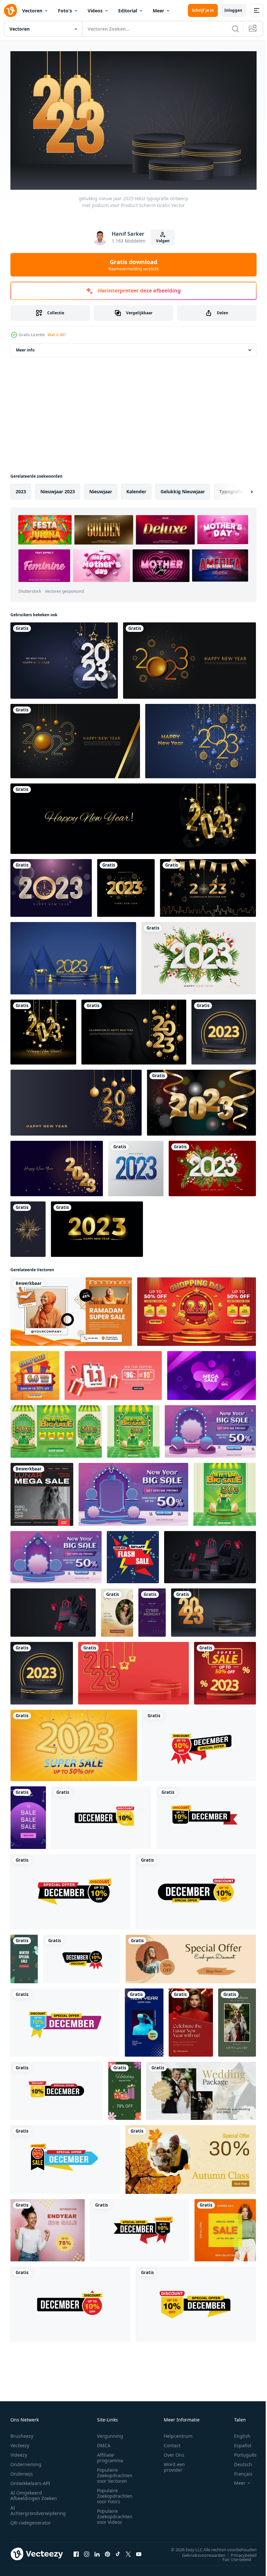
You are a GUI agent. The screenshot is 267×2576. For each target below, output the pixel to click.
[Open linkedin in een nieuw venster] (97, 2551)
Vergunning (110, 2433)
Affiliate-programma (110, 2455)
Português (240, 2452)
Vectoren (32, 11)
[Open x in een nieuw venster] (128, 2551)
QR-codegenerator (31, 2520)
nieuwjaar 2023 (58, 489)
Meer (158, 11)
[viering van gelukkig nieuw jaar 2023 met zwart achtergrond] (190, 658)
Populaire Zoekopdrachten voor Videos (115, 2514)
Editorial (128, 11)
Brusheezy (22, 2433)
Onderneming (26, 2461)
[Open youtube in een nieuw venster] (139, 2551)
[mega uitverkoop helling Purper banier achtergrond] (211, 1373)
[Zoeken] (235, 29)
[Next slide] (241, 489)
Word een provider (174, 2464)
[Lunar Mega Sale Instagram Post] (42, 1492)
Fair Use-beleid (232, 2556)
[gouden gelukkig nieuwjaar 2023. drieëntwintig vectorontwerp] (97, 1227)
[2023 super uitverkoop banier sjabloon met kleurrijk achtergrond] (225, 1671)
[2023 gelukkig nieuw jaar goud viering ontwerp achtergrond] (134, 1029)
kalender (136, 489)
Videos (95, 11)
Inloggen (233, 10)
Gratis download (133, 265)
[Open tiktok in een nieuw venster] (118, 2551)
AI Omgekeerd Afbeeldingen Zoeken (34, 2493)
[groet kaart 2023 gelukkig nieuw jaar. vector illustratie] (64, 658)
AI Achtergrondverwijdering (38, 2508)
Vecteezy (20, 2442)
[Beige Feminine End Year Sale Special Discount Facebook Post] (191, 1956)
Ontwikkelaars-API (30, 2480)
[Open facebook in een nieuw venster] (76, 2551)
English (237, 2433)
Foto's (65, 11)
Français (238, 2471)
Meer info (25, 347)
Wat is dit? (57, 335)
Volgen (163, 241)
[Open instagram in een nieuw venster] (87, 2551)
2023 (21, 489)
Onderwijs (22, 2471)
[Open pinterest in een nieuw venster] (107, 2551)
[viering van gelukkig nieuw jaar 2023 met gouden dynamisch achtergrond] (75, 738)
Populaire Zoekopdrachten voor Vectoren (115, 2472)
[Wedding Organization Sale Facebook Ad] (201, 2088)
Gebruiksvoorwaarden (199, 2552)
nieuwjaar (101, 489)
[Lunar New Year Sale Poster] (191, 2020)
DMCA (104, 2442)
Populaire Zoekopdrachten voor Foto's (115, 2493)
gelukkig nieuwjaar (183, 489)
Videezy (19, 2452)
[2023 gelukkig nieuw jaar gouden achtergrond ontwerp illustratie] (208, 885)
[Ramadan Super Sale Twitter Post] (71, 1309)
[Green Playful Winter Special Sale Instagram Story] (24, 1956)
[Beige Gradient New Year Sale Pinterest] (117, 1610)
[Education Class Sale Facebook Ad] (191, 2157)
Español (238, 2442)
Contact (172, 2442)
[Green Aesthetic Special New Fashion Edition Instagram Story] (237, 2020)
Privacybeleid (239, 2552)
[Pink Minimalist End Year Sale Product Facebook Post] (48, 2228)
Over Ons (174, 2452)
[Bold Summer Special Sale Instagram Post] (225, 2228)
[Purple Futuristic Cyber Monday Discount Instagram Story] (152, 1610)
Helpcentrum (178, 2433)
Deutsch (238, 2461)
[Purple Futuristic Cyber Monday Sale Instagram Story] (28, 1815)
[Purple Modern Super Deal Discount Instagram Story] (144, 2020)
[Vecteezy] (10, 10)
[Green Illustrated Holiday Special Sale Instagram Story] (125, 2088)
